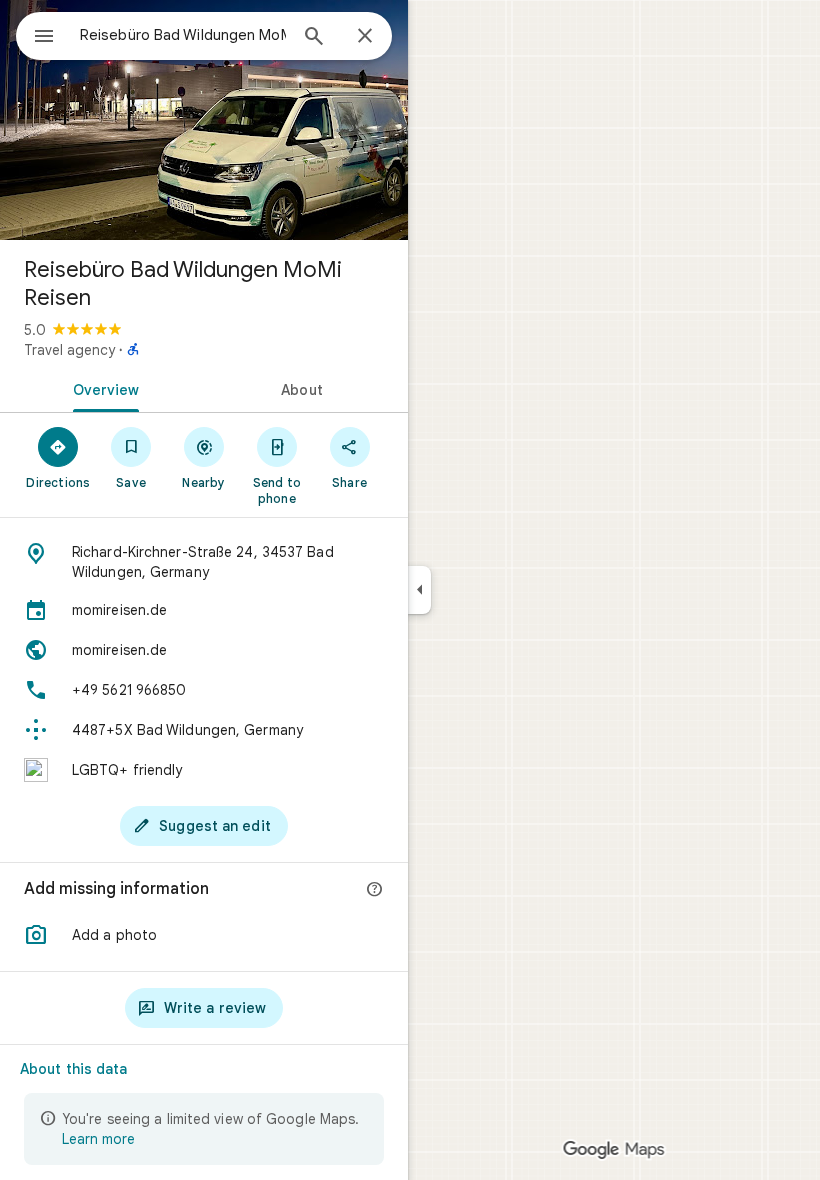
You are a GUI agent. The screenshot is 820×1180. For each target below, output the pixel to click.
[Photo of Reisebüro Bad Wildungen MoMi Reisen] (204, 120)
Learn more (98, 1139)
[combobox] (183, 35)
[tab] (102, 388)
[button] (204, 935)
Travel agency (69, 350)
